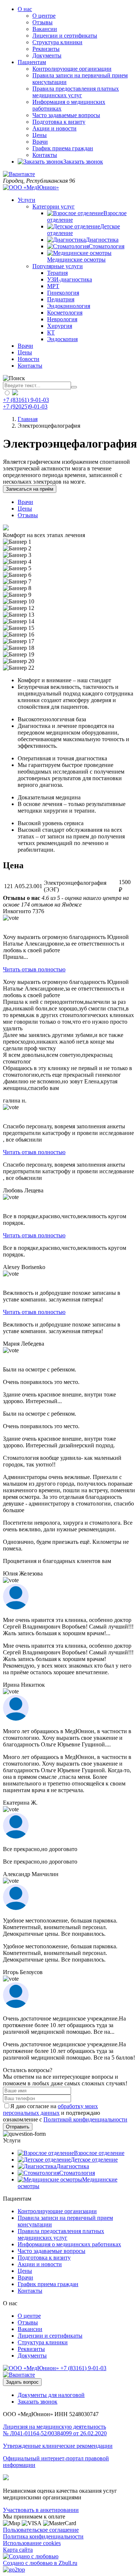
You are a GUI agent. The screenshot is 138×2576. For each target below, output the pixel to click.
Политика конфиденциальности (43, 2536)
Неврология (62, 319)
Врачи (40, 142)
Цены (40, 135)
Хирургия (60, 326)
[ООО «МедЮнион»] (31, 187)
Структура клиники (57, 42)
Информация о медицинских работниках (69, 2244)
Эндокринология (69, 306)
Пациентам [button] (32, 62)
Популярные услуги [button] (58, 266)
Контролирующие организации (72, 69)
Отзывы (43, 22)
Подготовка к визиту (59, 122)
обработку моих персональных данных (50, 2109)
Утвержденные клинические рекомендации (58, 2446)
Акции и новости (54, 128)
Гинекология (63, 293)
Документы (47, 55)
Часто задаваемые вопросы (66, 115)
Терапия (57, 273)
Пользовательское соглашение (41, 2530)
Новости (29, 359)
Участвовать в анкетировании (41, 2510)
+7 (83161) (83, 2368)
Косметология (65, 313)
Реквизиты (46, 49)
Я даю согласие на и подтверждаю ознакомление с (65, 2113)
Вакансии (45, 29)
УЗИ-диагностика (70, 279)
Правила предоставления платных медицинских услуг (76, 92)
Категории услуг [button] (54, 206)
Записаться (30, 489)
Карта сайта (18, 2550)
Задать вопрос (22, 2382)
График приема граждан (63, 148)
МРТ (53, 286)
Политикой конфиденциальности (85, 2119)
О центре (44, 16)
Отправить (18, 2127)
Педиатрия (61, 299)
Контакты (45, 155)
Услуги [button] (26, 200)
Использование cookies (32, 2543)
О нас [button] (25, 9)
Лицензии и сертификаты (65, 36)
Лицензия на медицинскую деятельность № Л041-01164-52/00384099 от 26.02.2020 (55, 2430)
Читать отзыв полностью (34, 969)
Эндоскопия (62, 339)
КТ (51, 332)
